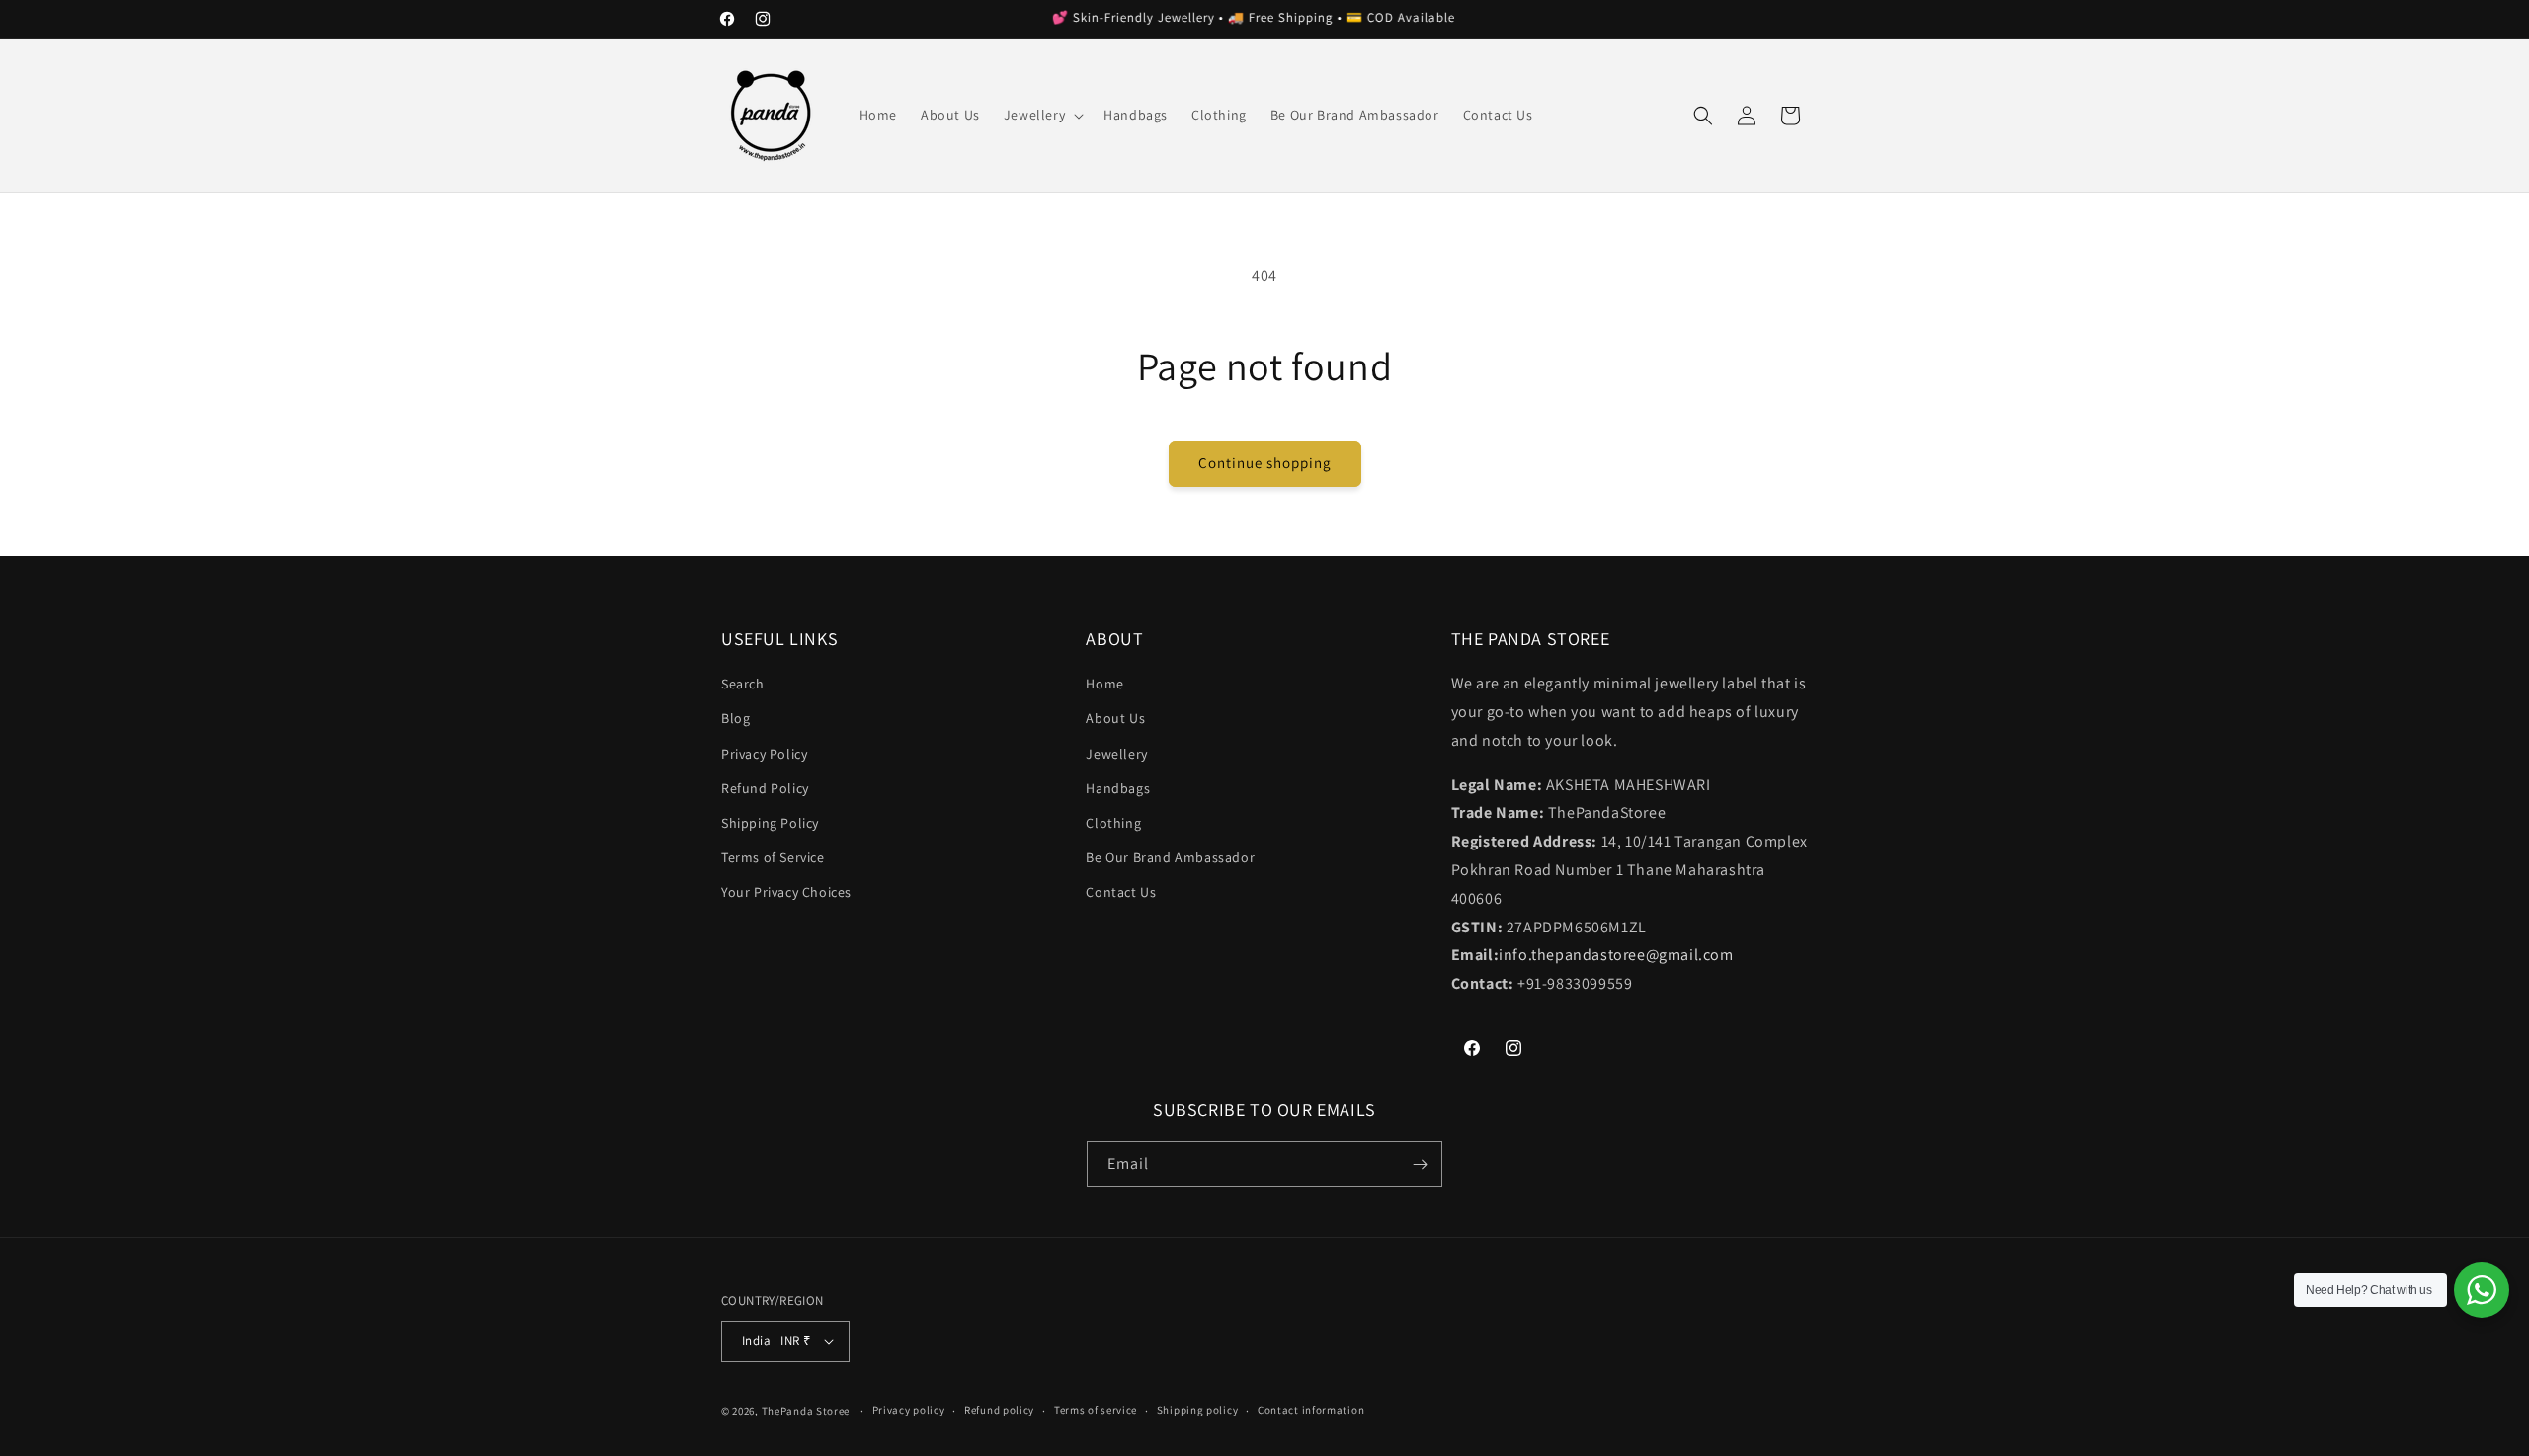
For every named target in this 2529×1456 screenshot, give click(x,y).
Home (1104, 684)
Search (743, 684)
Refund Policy (765, 788)
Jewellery (1116, 754)
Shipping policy (1198, 1410)
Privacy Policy (764, 754)
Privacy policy (909, 1410)
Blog (735, 718)
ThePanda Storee (806, 1411)
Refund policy (999, 1410)
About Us (1115, 718)
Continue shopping (1265, 463)
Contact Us (1121, 892)
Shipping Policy (770, 823)
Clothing (1113, 823)
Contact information (1311, 1410)
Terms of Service (773, 857)
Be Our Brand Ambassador (1170, 857)
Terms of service (1096, 1410)
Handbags (1118, 788)
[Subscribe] (1420, 1164)
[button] (1042, 115)
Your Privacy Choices (786, 892)
